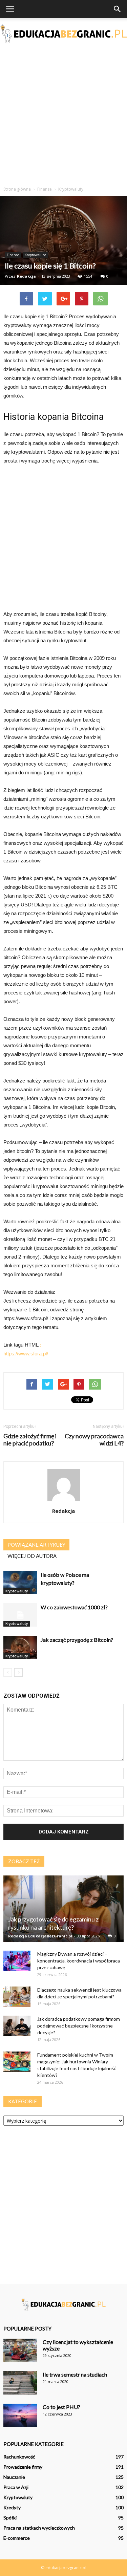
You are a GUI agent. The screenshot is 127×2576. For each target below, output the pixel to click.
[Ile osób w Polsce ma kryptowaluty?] (20, 1582)
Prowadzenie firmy (23, 2467)
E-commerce (17, 2538)
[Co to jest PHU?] (20, 2415)
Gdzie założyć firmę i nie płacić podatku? (30, 1440)
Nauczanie (14, 2477)
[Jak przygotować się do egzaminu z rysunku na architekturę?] (63, 1909)
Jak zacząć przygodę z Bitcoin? (77, 1640)
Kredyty (12, 2507)
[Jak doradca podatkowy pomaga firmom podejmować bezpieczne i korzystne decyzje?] (17, 2026)
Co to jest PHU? (61, 2407)
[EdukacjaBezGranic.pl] (63, 34)
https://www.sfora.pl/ (26, 1354)
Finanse (13, 255)
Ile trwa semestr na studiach (75, 2374)
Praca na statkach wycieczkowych (39, 2528)
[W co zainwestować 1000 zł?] (20, 1615)
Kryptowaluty (35, 255)
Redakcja (26, 276)
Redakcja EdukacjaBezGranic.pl (40, 1936)
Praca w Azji (16, 2487)
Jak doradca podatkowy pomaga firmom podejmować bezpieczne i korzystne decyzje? (79, 2026)
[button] (118, 9)
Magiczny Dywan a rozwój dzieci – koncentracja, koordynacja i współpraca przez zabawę (79, 1961)
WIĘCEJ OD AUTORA (32, 1556)
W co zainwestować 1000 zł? (74, 1607)
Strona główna (17, 189)
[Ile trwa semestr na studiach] (20, 2383)
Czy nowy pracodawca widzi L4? (94, 1440)
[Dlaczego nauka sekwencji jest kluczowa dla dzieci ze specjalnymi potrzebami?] (17, 1997)
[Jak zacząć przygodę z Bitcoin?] (20, 1647)
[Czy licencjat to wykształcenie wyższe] (20, 2350)
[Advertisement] (63, 116)
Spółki (10, 2518)
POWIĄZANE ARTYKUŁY (36, 1545)
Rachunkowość (19, 2457)
